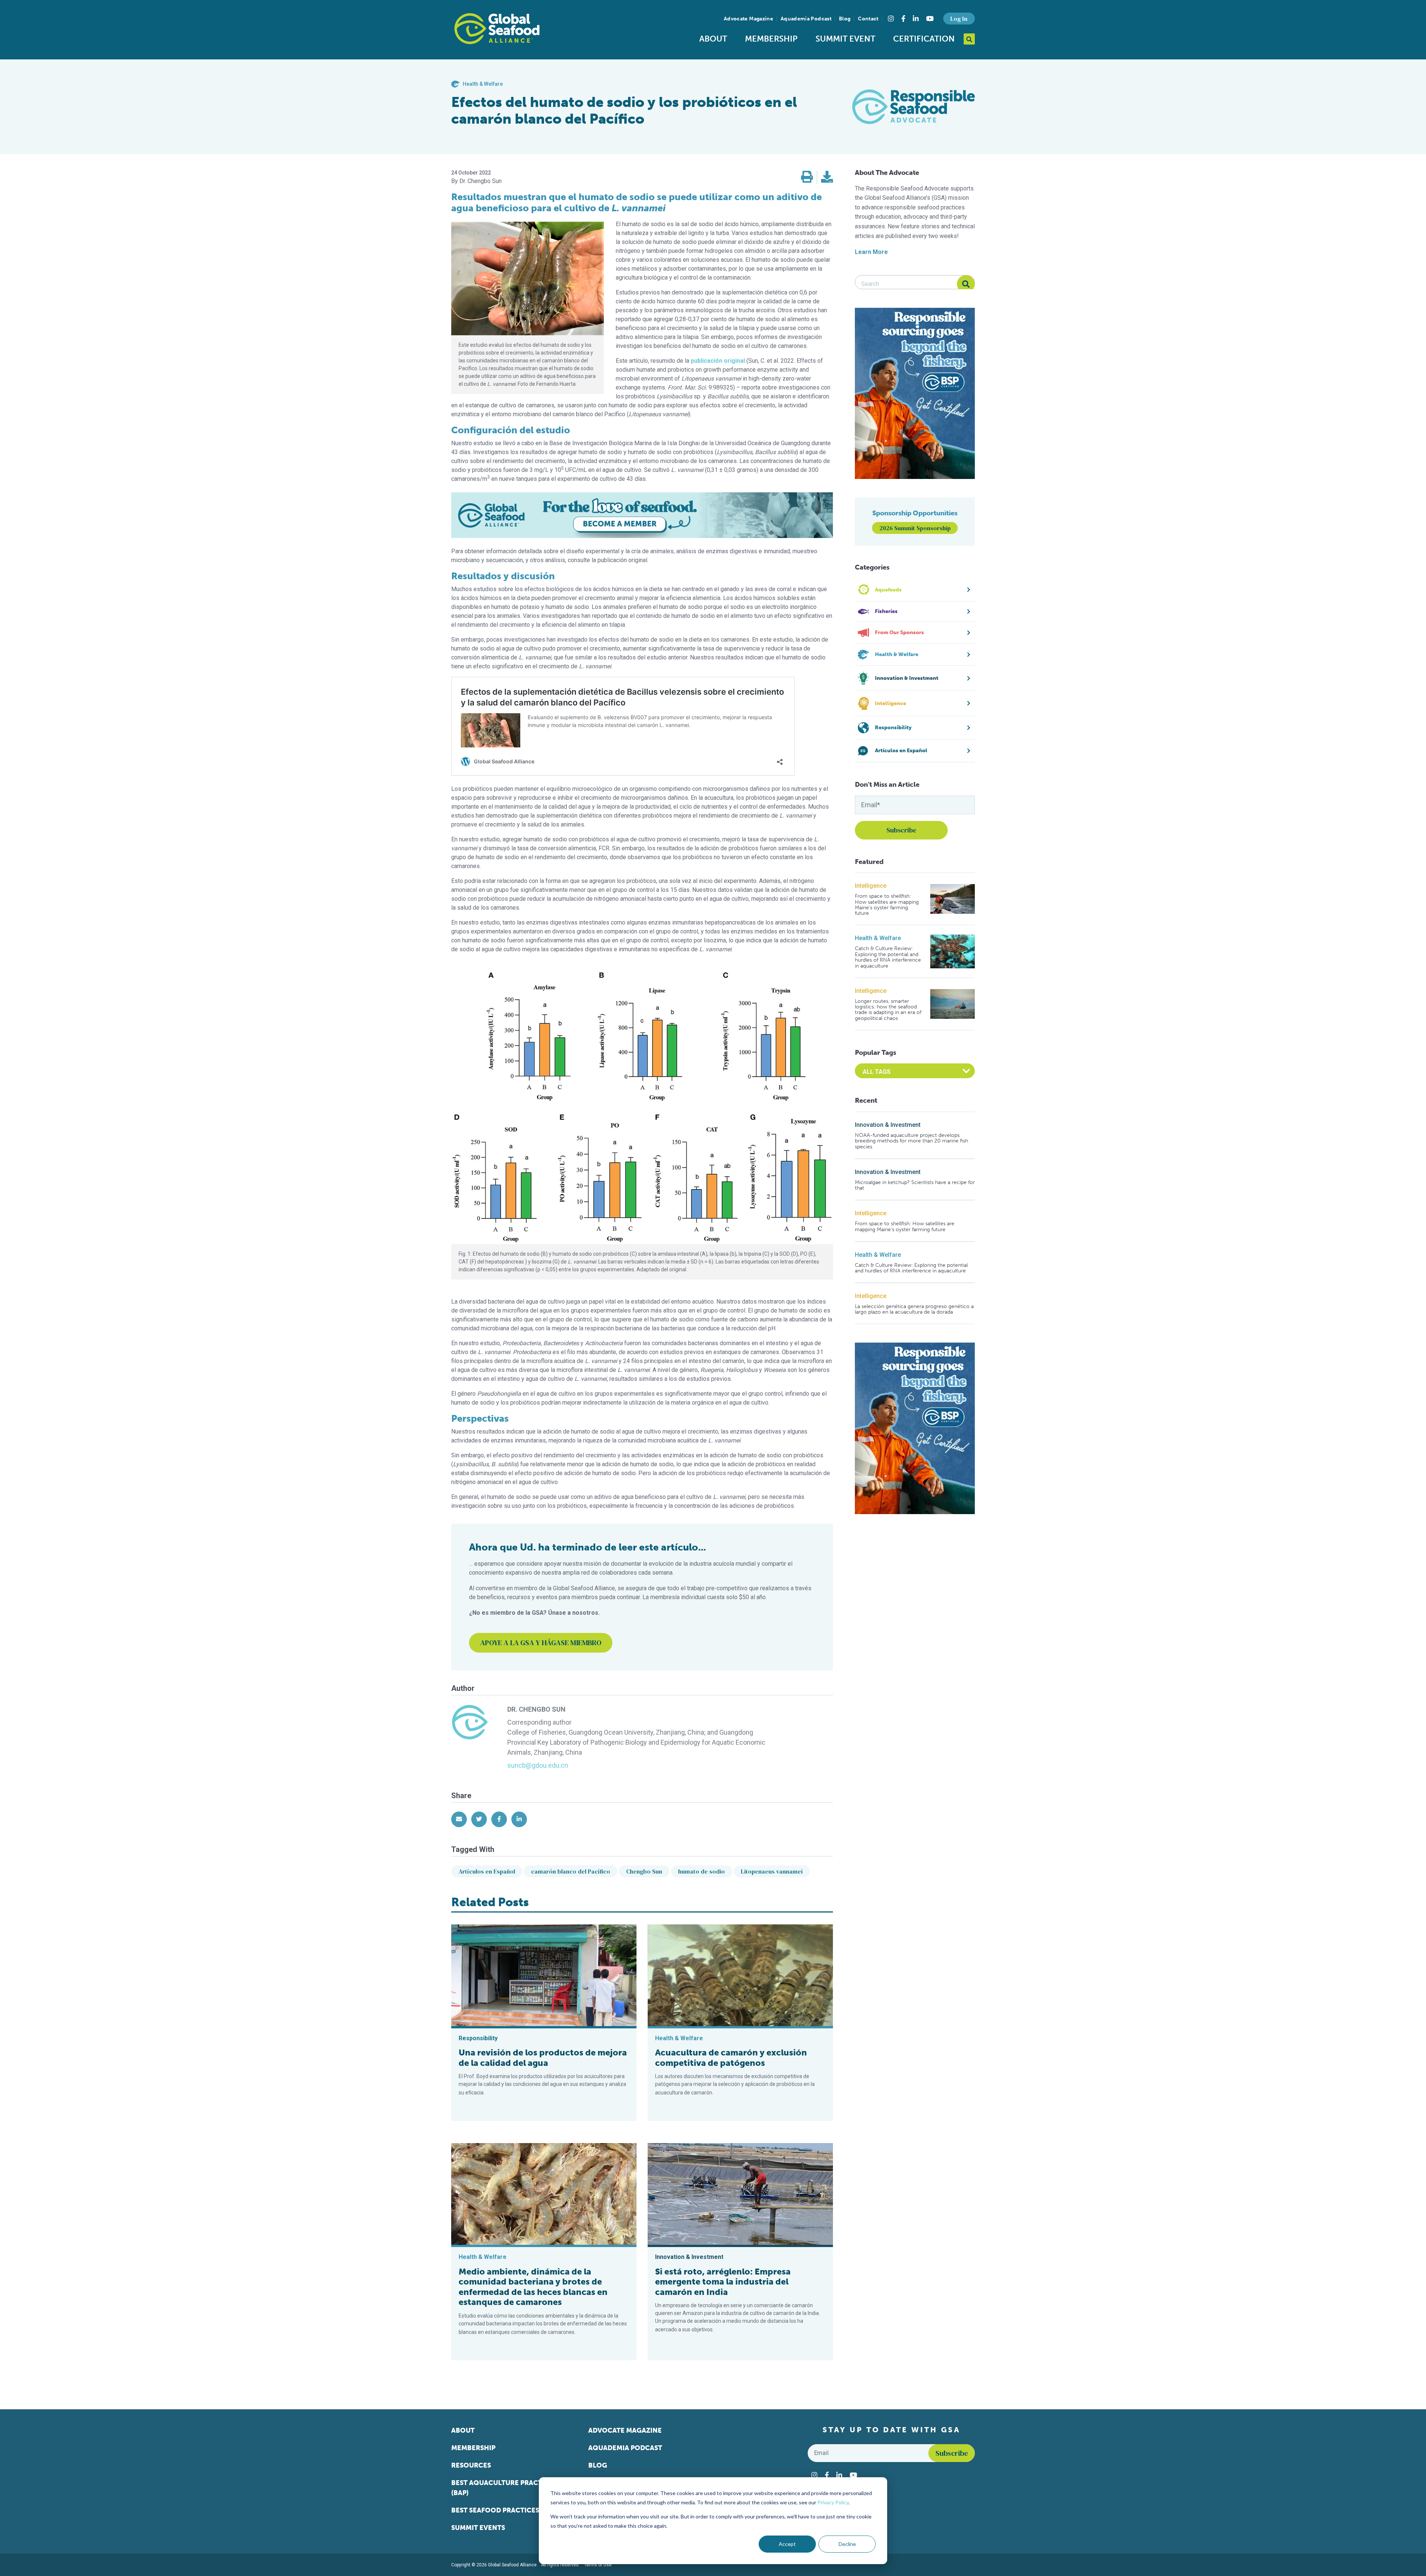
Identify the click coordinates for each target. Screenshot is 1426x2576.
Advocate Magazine (748, 19)
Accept (787, 2544)
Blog (845, 19)
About (713, 39)
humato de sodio (701, 1871)
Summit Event (845, 39)
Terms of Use (598, 2565)
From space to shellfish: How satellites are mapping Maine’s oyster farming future (887, 905)
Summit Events (478, 2528)
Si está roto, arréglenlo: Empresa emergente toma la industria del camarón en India (723, 2282)
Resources (471, 2465)
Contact (868, 19)
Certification (924, 39)
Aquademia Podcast (806, 19)
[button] (807, 177)
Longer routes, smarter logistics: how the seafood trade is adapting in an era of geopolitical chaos (888, 1010)
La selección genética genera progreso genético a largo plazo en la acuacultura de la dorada (914, 1309)
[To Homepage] (497, 29)
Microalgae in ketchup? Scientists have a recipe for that (915, 1185)
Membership (771, 39)
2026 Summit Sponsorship (915, 528)
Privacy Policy (833, 2502)
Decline (847, 2544)
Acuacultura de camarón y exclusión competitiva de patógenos (731, 2058)
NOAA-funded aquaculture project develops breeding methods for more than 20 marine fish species (911, 1141)
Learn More (871, 252)
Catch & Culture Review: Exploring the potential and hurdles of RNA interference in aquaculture (888, 957)
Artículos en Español (487, 1871)
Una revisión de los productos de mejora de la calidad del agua (543, 2058)
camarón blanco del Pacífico (571, 1871)
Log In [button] (959, 19)
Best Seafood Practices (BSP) (504, 2510)
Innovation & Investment (888, 1125)
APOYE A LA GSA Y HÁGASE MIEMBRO (541, 1643)
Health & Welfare (878, 938)
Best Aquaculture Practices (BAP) (504, 2488)
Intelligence (871, 886)
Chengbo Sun (644, 1871)
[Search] (966, 284)
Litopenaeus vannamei (772, 1871)
